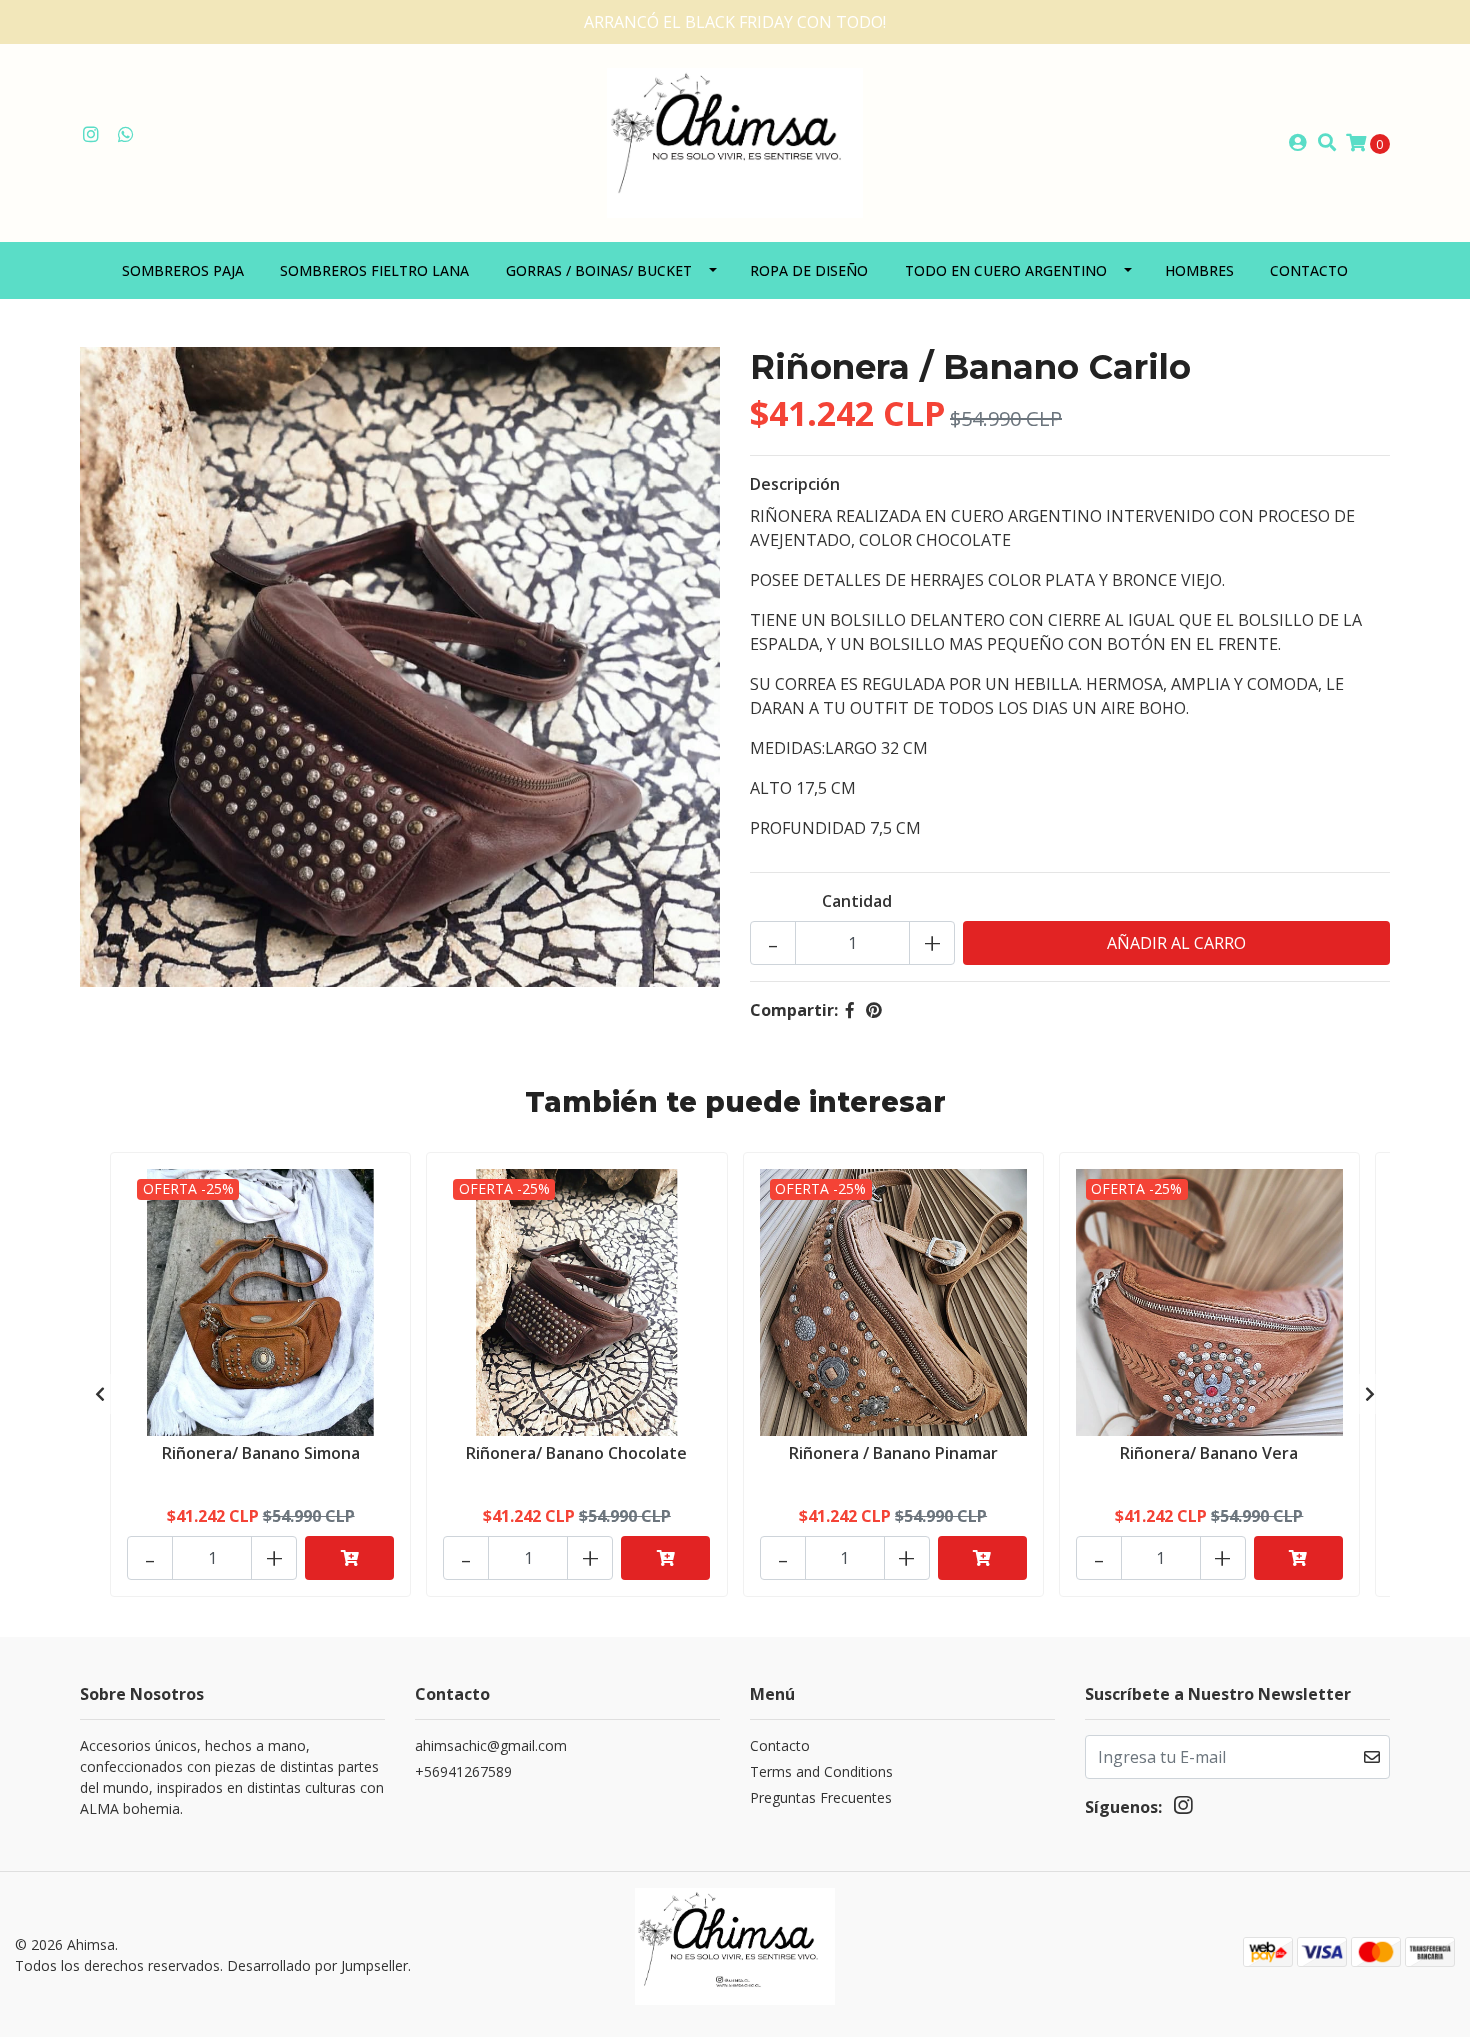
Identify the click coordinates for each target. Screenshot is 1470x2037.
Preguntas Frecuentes (821, 1797)
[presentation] (100, 1394)
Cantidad (857, 901)
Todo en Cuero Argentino (1006, 270)
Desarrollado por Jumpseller (317, 1965)
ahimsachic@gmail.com (491, 1745)
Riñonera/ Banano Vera (1209, 1453)
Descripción (795, 484)
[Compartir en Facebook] (850, 1010)
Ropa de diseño (809, 270)
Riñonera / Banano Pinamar (893, 1453)
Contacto (1309, 270)
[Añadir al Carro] (349, 1558)
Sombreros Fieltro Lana (374, 270)
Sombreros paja (183, 270)
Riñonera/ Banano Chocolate (576, 1453)
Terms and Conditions (821, 1771)
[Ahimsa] (735, 141)
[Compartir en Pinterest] (874, 1010)
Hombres (1199, 270)
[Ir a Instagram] (91, 135)
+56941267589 (463, 1771)
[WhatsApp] (126, 135)
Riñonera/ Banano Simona (261, 1453)
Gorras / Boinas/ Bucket (599, 270)
